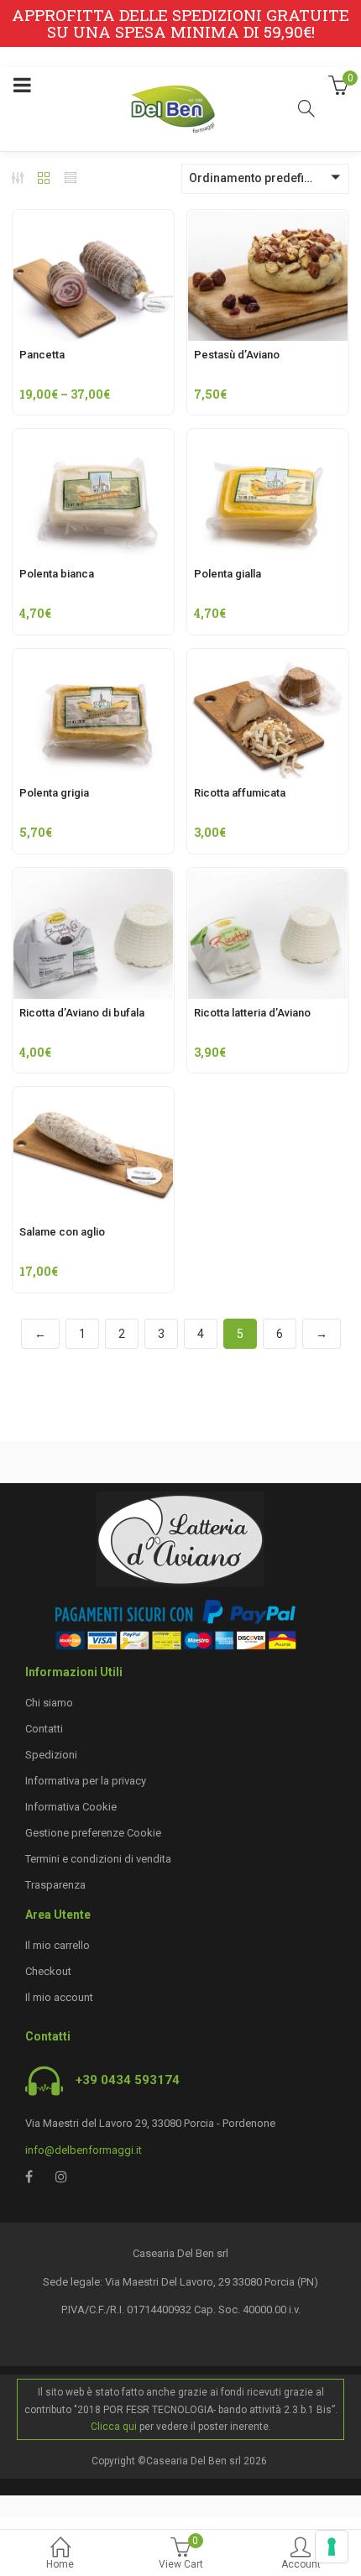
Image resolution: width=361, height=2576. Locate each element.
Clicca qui (114, 2427)
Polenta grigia (54, 793)
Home (60, 2564)
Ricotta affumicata (240, 793)
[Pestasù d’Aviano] (268, 220)
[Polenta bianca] (93, 439)
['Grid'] (44, 180)
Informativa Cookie (71, 1807)
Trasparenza (55, 1885)
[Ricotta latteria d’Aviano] (268, 878)
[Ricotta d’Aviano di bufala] (93, 878)
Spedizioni (51, 1755)
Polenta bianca (57, 574)
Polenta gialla (228, 574)
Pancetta (42, 355)
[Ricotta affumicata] (268, 659)
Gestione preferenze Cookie (93, 1833)
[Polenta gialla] (268, 439)
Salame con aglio (62, 1232)
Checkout (48, 1971)
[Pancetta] (93, 220)
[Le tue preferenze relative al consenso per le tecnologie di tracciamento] (332, 2547)
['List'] (71, 180)
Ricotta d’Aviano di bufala (82, 1013)
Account (301, 2564)
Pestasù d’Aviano (237, 355)
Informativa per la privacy (86, 1781)
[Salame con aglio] (93, 1097)
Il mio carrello (58, 1945)
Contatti (44, 1729)
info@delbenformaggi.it (84, 2150)
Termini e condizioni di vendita (98, 1859)
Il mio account (59, 1997)
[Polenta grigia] (93, 659)
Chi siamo (49, 1703)
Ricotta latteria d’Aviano (252, 1013)
